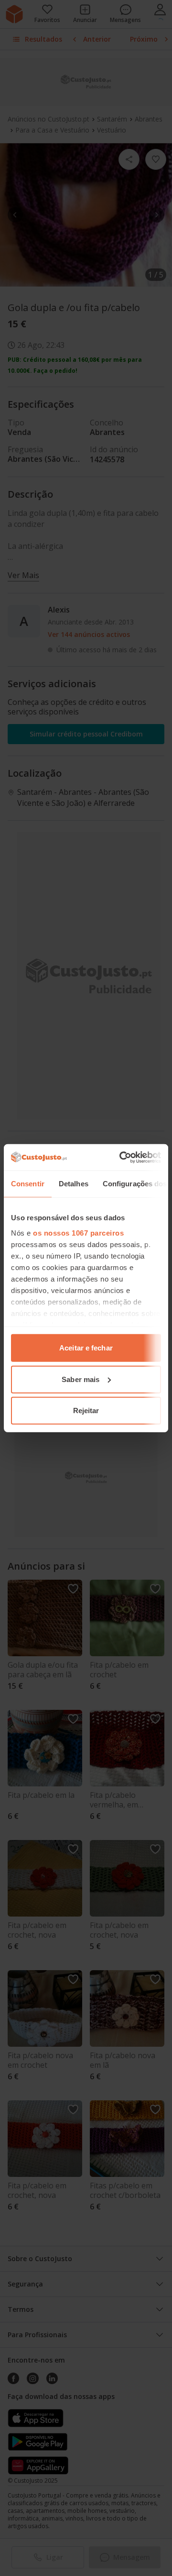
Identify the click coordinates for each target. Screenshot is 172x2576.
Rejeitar (86, 1411)
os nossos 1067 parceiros (78, 1232)
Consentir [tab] (28, 1184)
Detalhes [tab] (74, 1184)
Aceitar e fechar (86, 1348)
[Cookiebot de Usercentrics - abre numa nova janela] (121, 1157)
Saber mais (81, 1379)
